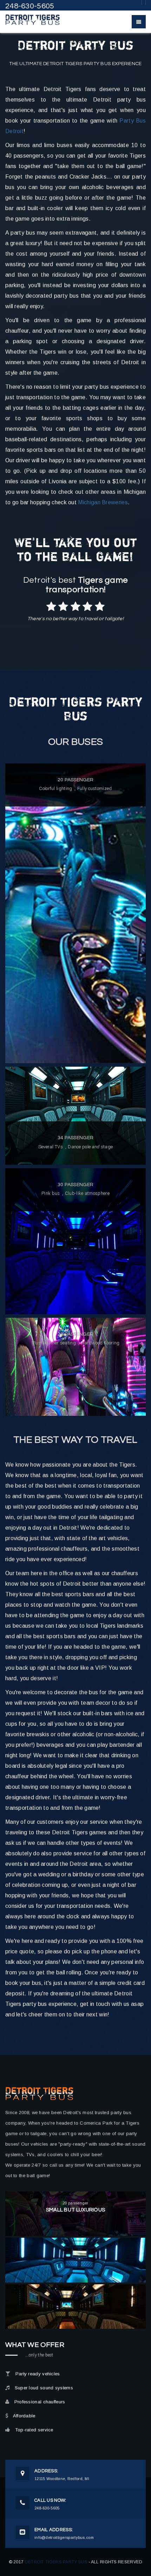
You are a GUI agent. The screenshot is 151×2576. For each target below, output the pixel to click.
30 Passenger (76, 1185)
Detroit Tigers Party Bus (56, 2562)
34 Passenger (76, 1138)
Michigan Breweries (103, 502)
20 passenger (76, 780)
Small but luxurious (76, 2210)
